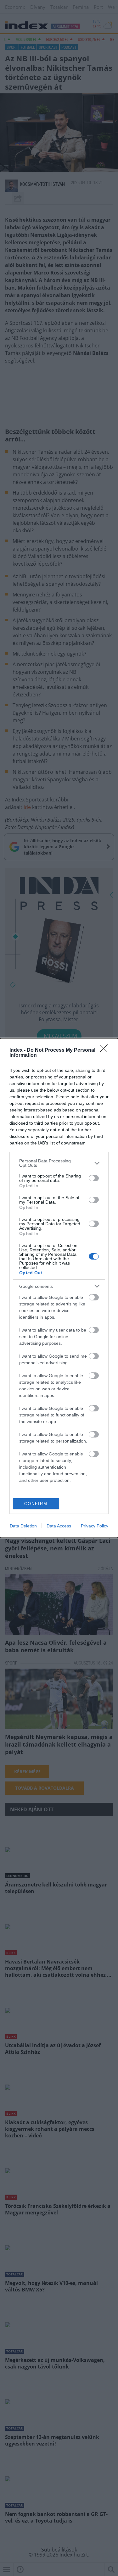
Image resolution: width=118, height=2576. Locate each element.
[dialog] (59, 1288)
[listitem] (59, 1163)
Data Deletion (23, 1526)
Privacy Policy (95, 1526)
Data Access (59, 1526)
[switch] (94, 1178)
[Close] (106, 1050)
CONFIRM (36, 1504)
